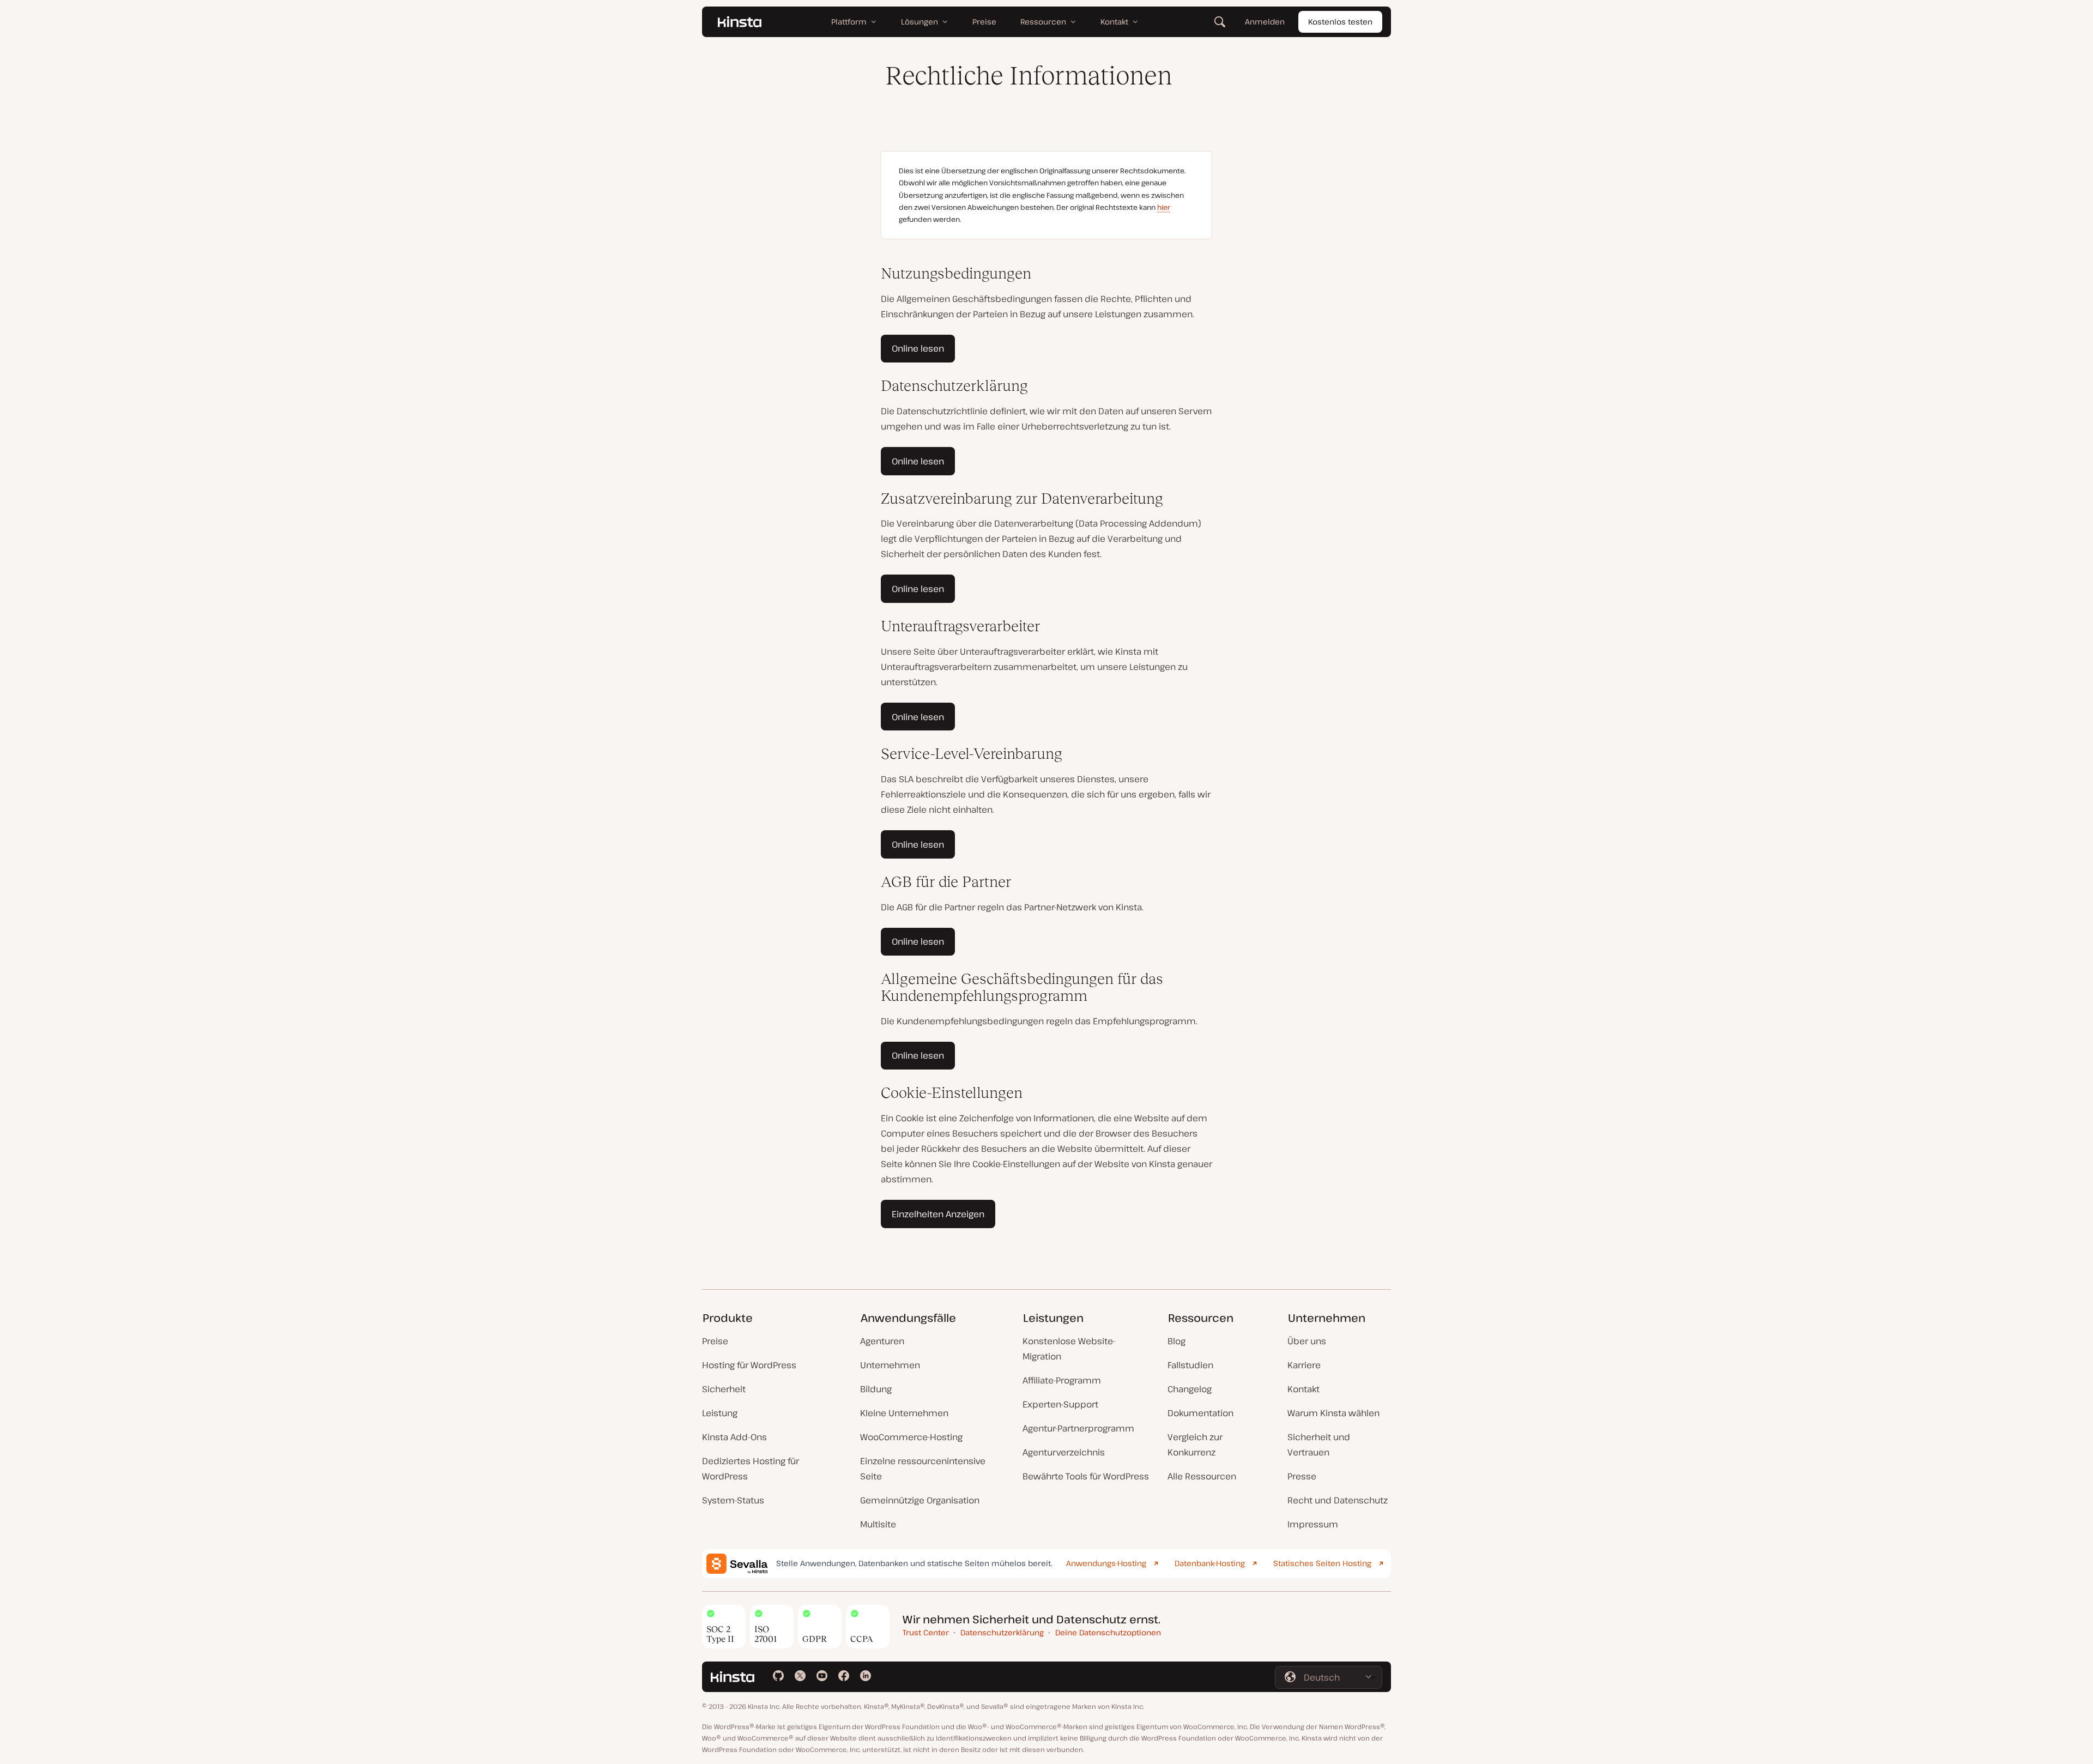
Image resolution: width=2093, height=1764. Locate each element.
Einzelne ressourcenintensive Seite (923, 1469)
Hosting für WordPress (749, 1365)
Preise (715, 1341)
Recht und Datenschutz (1338, 1500)
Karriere (1304, 1365)
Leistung (720, 1413)
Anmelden (1265, 22)
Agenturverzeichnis (1064, 1452)
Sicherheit (724, 1389)
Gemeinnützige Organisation (920, 1500)
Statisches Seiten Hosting (1322, 1563)
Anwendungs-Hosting (1106, 1563)
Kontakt (1303, 1389)
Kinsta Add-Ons (734, 1437)
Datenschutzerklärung (1002, 1632)
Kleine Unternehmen (904, 1413)
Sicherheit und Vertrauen (1319, 1445)
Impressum (1313, 1524)
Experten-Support (1060, 1404)
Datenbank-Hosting (1210, 1563)
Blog (1176, 1341)
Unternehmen (890, 1365)
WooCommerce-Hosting (911, 1437)
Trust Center (926, 1632)
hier (1164, 207)
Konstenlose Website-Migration (1069, 1349)
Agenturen (882, 1341)
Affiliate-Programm (1062, 1380)
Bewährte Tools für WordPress (1086, 1476)
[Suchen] (1220, 22)
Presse (1302, 1476)
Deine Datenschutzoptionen (1108, 1632)
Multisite (878, 1524)
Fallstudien (1190, 1365)
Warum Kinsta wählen (1333, 1413)
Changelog (1190, 1389)
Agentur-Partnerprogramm (1078, 1428)
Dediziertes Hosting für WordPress (751, 1469)
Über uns (1307, 1341)
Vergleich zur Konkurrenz (1195, 1445)
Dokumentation (1200, 1413)
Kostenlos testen (1340, 22)
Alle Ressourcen (1202, 1476)
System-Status (733, 1500)
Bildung (876, 1389)
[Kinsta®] (740, 22)
